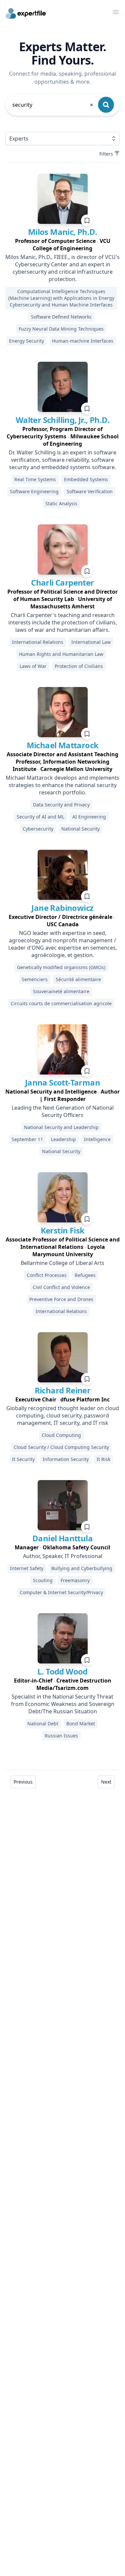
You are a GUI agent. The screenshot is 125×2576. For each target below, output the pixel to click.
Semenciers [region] (35, 979)
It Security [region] (23, 1459)
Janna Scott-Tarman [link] (62, 1082)
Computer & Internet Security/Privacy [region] (61, 1592)
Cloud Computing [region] (61, 1435)
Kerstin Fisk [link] (63, 1230)
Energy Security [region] (26, 341)
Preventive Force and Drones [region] (61, 1299)
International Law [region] (91, 642)
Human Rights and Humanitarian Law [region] (61, 654)
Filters (106, 154)
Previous (23, 1782)
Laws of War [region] (33, 666)
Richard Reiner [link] (63, 1390)
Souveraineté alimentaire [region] (61, 991)
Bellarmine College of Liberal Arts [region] (62, 1263)
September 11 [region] (27, 1139)
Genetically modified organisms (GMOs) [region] (61, 967)
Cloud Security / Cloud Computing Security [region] (61, 1447)
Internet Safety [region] (27, 1568)
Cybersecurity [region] (38, 829)
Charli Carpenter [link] (62, 582)
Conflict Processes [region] (47, 1275)
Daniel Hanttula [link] (62, 1538)
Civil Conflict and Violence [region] (61, 1287)
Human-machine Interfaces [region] (83, 341)
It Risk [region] (103, 1459)
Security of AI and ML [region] (40, 817)
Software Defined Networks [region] (61, 317)
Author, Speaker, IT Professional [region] (63, 1556)
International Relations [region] (38, 642)
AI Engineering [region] (89, 817)
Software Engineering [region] (34, 491)
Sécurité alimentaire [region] (78, 979)
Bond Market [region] (81, 1724)
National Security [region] (80, 829)
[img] (63, 199)
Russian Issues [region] (61, 1736)
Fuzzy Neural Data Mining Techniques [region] (61, 329)
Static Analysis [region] (61, 503)
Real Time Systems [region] (35, 479)
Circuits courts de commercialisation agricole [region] (61, 1003)
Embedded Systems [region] (86, 479)
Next (106, 1782)
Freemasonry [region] (75, 1580)
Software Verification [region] (90, 491)
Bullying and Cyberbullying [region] (82, 1568)
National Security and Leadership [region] (61, 1127)
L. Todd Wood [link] (62, 1671)
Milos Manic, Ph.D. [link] (62, 232)
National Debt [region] (43, 1724)
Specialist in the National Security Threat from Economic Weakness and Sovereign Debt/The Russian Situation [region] (63, 1704)
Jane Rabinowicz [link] (62, 908)
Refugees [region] (85, 1275)
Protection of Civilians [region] (79, 666)
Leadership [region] (63, 1139)
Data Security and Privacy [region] (61, 805)
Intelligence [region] (97, 1139)
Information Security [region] (66, 1459)
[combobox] (53, 105)
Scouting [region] (43, 1580)
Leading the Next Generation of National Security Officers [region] (63, 1111)
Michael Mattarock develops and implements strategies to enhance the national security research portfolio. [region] (62, 785)
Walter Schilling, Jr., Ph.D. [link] (62, 420)
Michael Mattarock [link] (63, 745)
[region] (62, 245)
